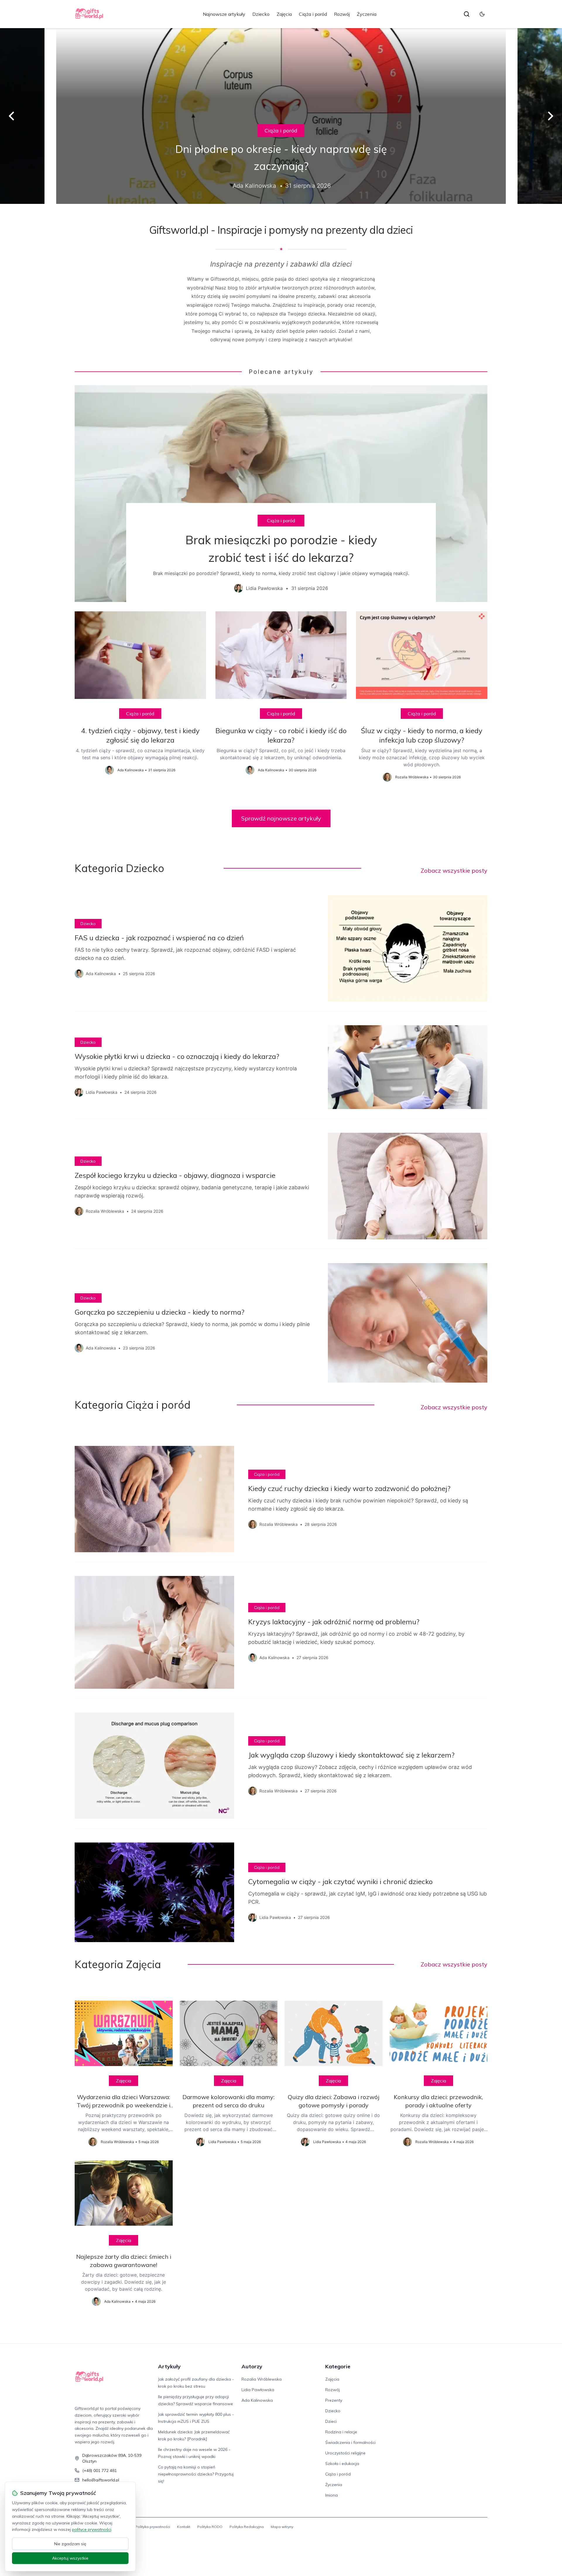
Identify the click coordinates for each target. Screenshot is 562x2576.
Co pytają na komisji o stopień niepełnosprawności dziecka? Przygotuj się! (196, 2474)
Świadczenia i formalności (350, 2442)
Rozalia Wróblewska (262, 2379)
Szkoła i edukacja (342, 2464)
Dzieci (331, 2421)
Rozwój (342, 14)
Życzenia (367, 14)
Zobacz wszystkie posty (454, 870)
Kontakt (184, 2527)
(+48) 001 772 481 (100, 2471)
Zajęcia (284, 14)
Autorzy (252, 2366)
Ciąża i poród (313, 14)
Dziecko (261, 14)
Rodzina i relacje (341, 2432)
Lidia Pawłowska (258, 2390)
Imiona (331, 2495)
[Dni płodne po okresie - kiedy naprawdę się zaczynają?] (281, 116)
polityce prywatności (92, 2529)
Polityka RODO (210, 2527)
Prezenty (334, 2400)
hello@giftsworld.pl (101, 2480)
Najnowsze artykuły (224, 14)
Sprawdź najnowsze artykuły (281, 818)
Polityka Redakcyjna (247, 2527)
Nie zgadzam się (70, 2544)
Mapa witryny (282, 2527)
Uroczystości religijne (345, 2453)
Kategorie (338, 2366)
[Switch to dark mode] (482, 14)
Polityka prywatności (153, 2527)
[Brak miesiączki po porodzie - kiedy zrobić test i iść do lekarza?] (281, 494)
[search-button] (467, 14)
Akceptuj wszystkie (70, 2558)
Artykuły (169, 2366)
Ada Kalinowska (257, 2400)
